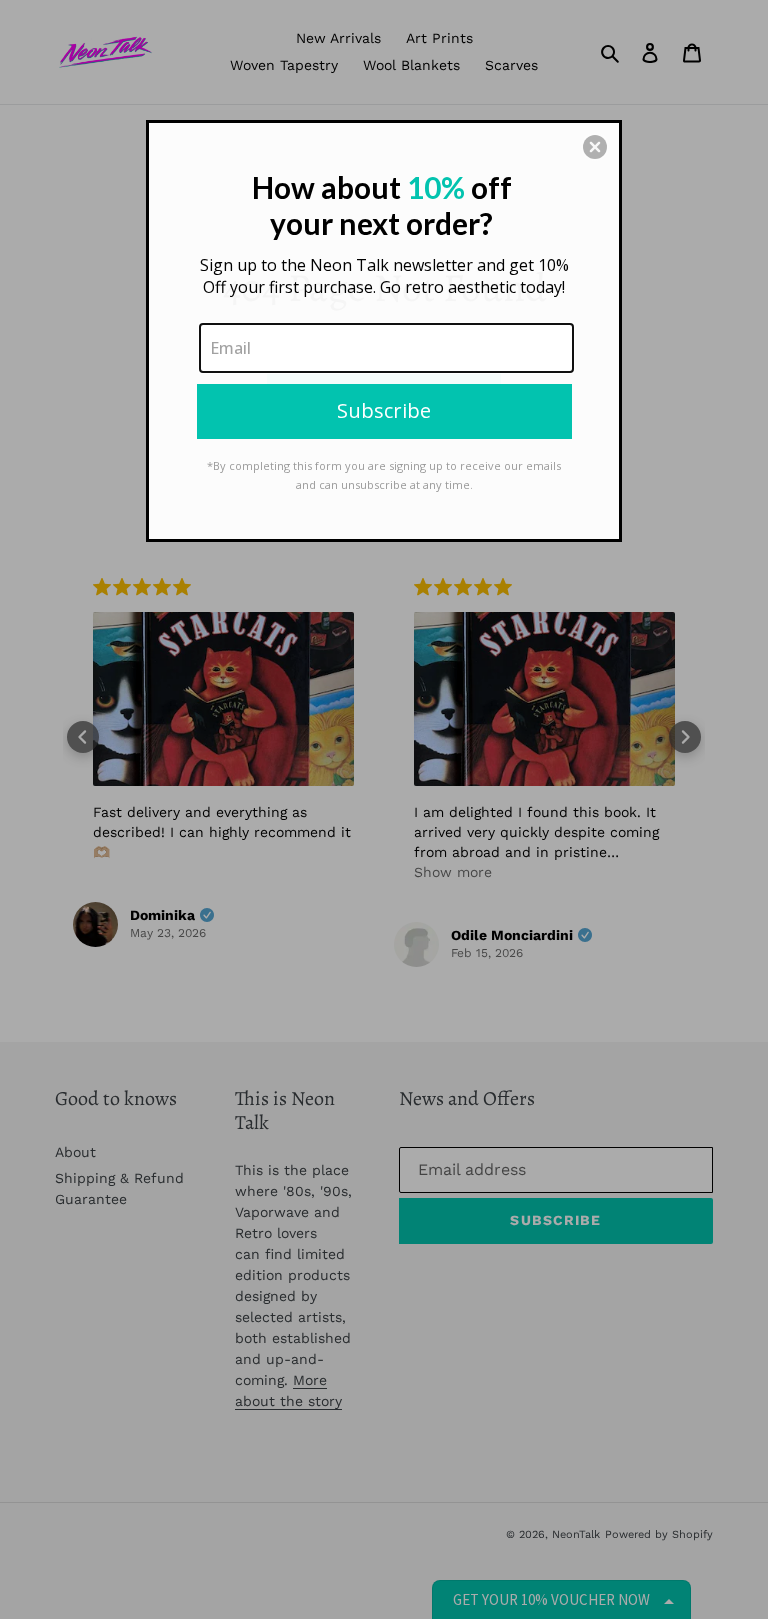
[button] (595, 147)
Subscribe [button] (384, 410)
